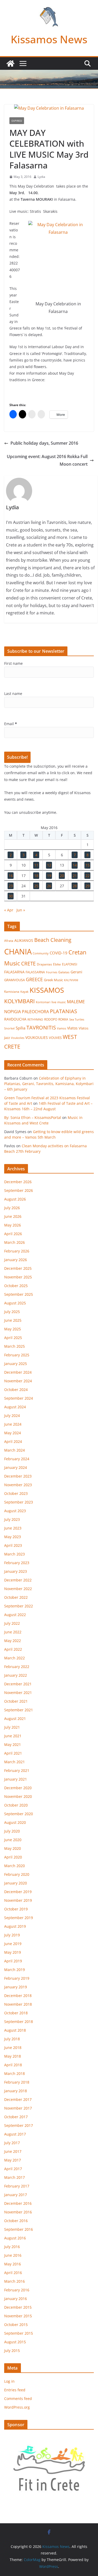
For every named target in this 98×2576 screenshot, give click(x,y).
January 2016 (16, 2299)
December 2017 (18, 2099)
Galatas (64, 972)
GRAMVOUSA (15, 980)
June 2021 (13, 1736)
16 (11, 876)
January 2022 (16, 1675)
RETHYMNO (35, 1019)
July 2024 (12, 1416)
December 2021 (18, 1684)
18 (36, 876)
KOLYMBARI (19, 1001)
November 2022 (18, 1589)
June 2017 (13, 2151)
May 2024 (13, 1433)
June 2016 (13, 2255)
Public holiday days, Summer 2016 (44, 443)
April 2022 (13, 1649)
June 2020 (13, 1840)
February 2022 (17, 1667)
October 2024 (16, 1390)
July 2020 (12, 1831)
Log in (9, 2381)
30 (11, 896)
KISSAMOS (47, 990)
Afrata (9, 941)
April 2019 (13, 1961)
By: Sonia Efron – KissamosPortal (33, 1117)
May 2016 (13, 2264)
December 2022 (18, 1580)
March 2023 (15, 1554)
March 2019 (15, 1970)
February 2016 (17, 2290)
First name (13, 663)
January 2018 (16, 2091)
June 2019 (13, 1944)
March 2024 (15, 1450)
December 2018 (18, 1996)
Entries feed (15, 2390)
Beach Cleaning (53, 940)
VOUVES (55, 1038)
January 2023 (16, 1571)
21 (75, 876)
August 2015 (15, 2342)
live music (59, 1002)
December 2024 (18, 1372)
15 (88, 865)
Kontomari (43, 1002)
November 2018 (18, 2004)
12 (49, 865)
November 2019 (18, 1900)
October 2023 (16, 1493)
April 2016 (13, 2273)
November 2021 (18, 1693)
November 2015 (18, 2316)
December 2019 (18, 1892)
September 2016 (19, 2229)
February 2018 (17, 2082)
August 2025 (15, 1303)
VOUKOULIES (37, 1037)
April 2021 (13, 1753)
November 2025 (18, 1277)
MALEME (76, 1002)
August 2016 (15, 2238)
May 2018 (13, 2056)
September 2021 (19, 1710)
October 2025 (16, 1286)
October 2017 (16, 2117)
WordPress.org (17, 2407)
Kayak (24, 992)
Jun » (21, 910)
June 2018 (13, 2047)
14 (75, 865)
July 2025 (12, 1312)
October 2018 (16, 2013)
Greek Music (53, 980)
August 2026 (15, 1199)
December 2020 (18, 1788)
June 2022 (13, 1632)
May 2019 (13, 1952)
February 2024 (17, 1459)
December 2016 (18, 2203)
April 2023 (13, 1545)
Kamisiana (12, 992)
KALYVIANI (71, 980)
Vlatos (72, 1028)
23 (11, 886)
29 (88, 886)
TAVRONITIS (41, 1027)
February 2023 (17, 1563)
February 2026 (17, 1251)
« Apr (9, 910)
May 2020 (13, 1848)
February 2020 (17, 1874)
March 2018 (15, 2073)
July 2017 (12, 2143)
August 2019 (15, 1926)
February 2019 (17, 1978)
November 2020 (18, 1796)
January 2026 (16, 1260)
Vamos (62, 1028)
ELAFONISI (70, 964)
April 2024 (13, 1441)
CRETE (28, 963)
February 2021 (17, 1770)
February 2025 (17, 1355)
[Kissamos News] (10, 63)
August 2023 (15, 1511)
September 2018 (19, 2022)
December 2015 (18, 2307)
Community (41, 953)
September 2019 (19, 1918)
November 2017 (18, 2108)
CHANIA (18, 952)
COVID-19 (59, 953)
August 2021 (15, 1719)
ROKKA (63, 1019)
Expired (17, 121)
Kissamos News (49, 39)
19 (49, 876)
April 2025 (13, 1338)
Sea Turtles (77, 1019)
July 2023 (12, 1519)
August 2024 (15, 1407)
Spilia (21, 1028)
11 (36, 865)
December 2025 (18, 1268)
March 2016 (15, 2281)
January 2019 (16, 1987)
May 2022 (13, 1641)
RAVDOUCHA (15, 1019)
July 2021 (12, 1727)
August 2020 (15, 1822)
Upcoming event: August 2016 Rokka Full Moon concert (47, 460)
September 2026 (19, 1190)
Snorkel (9, 1028)
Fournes (52, 972)
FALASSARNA (35, 972)
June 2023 (13, 1528)
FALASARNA (14, 972)
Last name (13, 694)
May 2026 (13, 1225)
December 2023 (18, 1476)
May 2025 (13, 1329)
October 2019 (16, 1909)
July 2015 (12, 2351)
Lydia (41, 177)
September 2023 (19, 1502)
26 (49, 886)
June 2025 (13, 1320)
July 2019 (12, 1935)
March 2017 (15, 2177)
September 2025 (19, 1294)
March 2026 (15, 1242)
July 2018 (12, 2039)
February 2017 (17, 2186)
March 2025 (15, 1346)
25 (36, 886)
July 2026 (12, 1208)
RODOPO (51, 1019)
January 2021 (16, 1779)
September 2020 (19, 1814)
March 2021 (15, 1762)
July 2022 (12, 1623)
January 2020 (16, 1883)
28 (75, 886)
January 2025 (16, 1364)
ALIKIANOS (24, 940)
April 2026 (13, 1234)
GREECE (34, 979)
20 (62, 876)
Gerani (76, 972)
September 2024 (19, 1398)
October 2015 (16, 2325)
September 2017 (19, 2125)
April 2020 (13, 1857)
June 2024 (13, 1424)
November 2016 (18, 2212)
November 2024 (18, 1381)
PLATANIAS (64, 1011)
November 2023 (18, 1485)
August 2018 (15, 2030)
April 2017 (13, 2169)
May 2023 (13, 1537)
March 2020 (15, 1866)
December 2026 (18, 1182)
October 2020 (16, 1805)
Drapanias (44, 964)
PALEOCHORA (35, 1012)
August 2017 (15, 2134)
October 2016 (16, 2221)
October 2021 (16, 1701)
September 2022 (19, 1606)
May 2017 (13, 2160)
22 (88, 876)
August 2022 (15, 1615)
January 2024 (16, 1467)
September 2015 (19, 2333)
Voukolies (18, 1038)
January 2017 (16, 2195)
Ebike (57, 964)
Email (11, 724)
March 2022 (15, 1658)
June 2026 (13, 1216)
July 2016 (12, 2247)
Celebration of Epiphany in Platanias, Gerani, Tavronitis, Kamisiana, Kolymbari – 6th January (49, 1084)
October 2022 (16, 1597)
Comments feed (18, 2399)
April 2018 (13, 2065)
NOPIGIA (13, 1011)
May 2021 (13, 1744)
